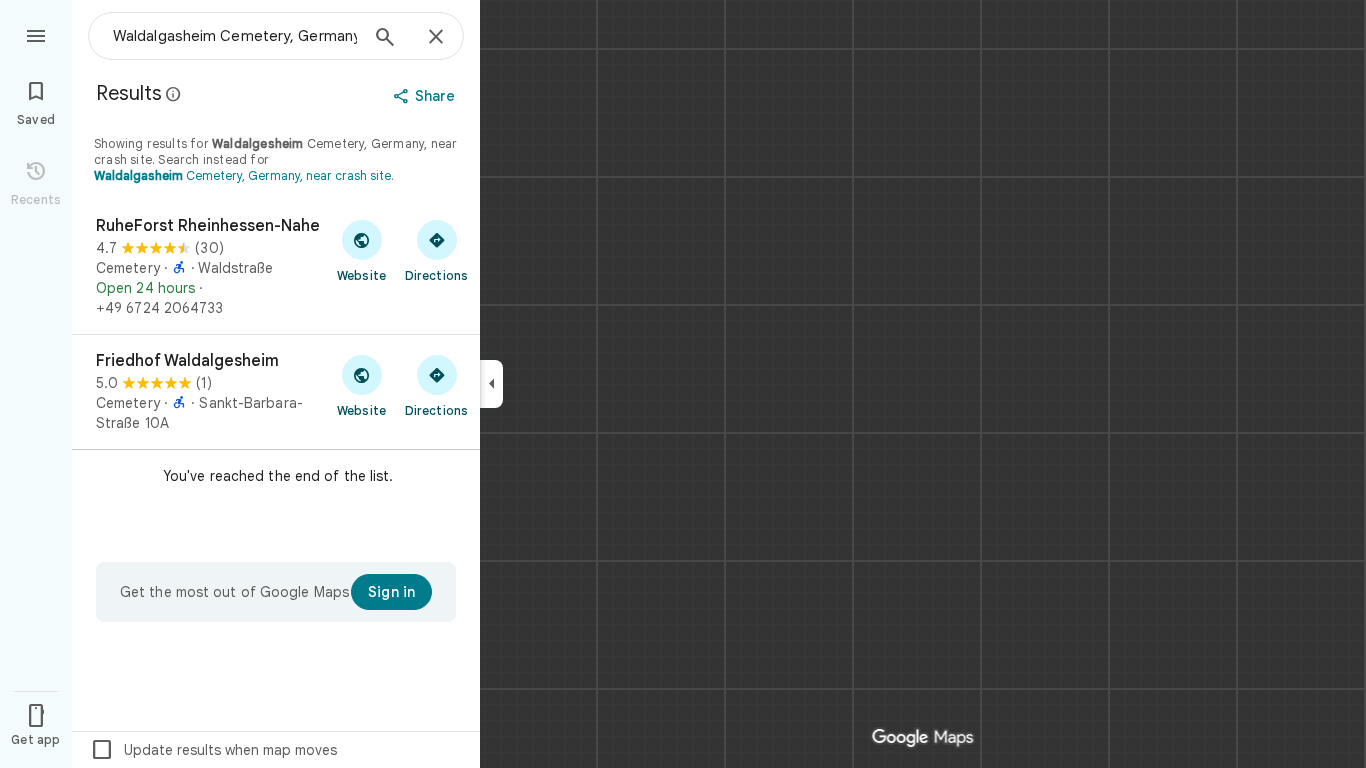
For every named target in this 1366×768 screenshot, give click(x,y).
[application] (683, 384)
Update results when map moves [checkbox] (213, 750)
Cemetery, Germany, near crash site (242, 175)
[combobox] (235, 36)
